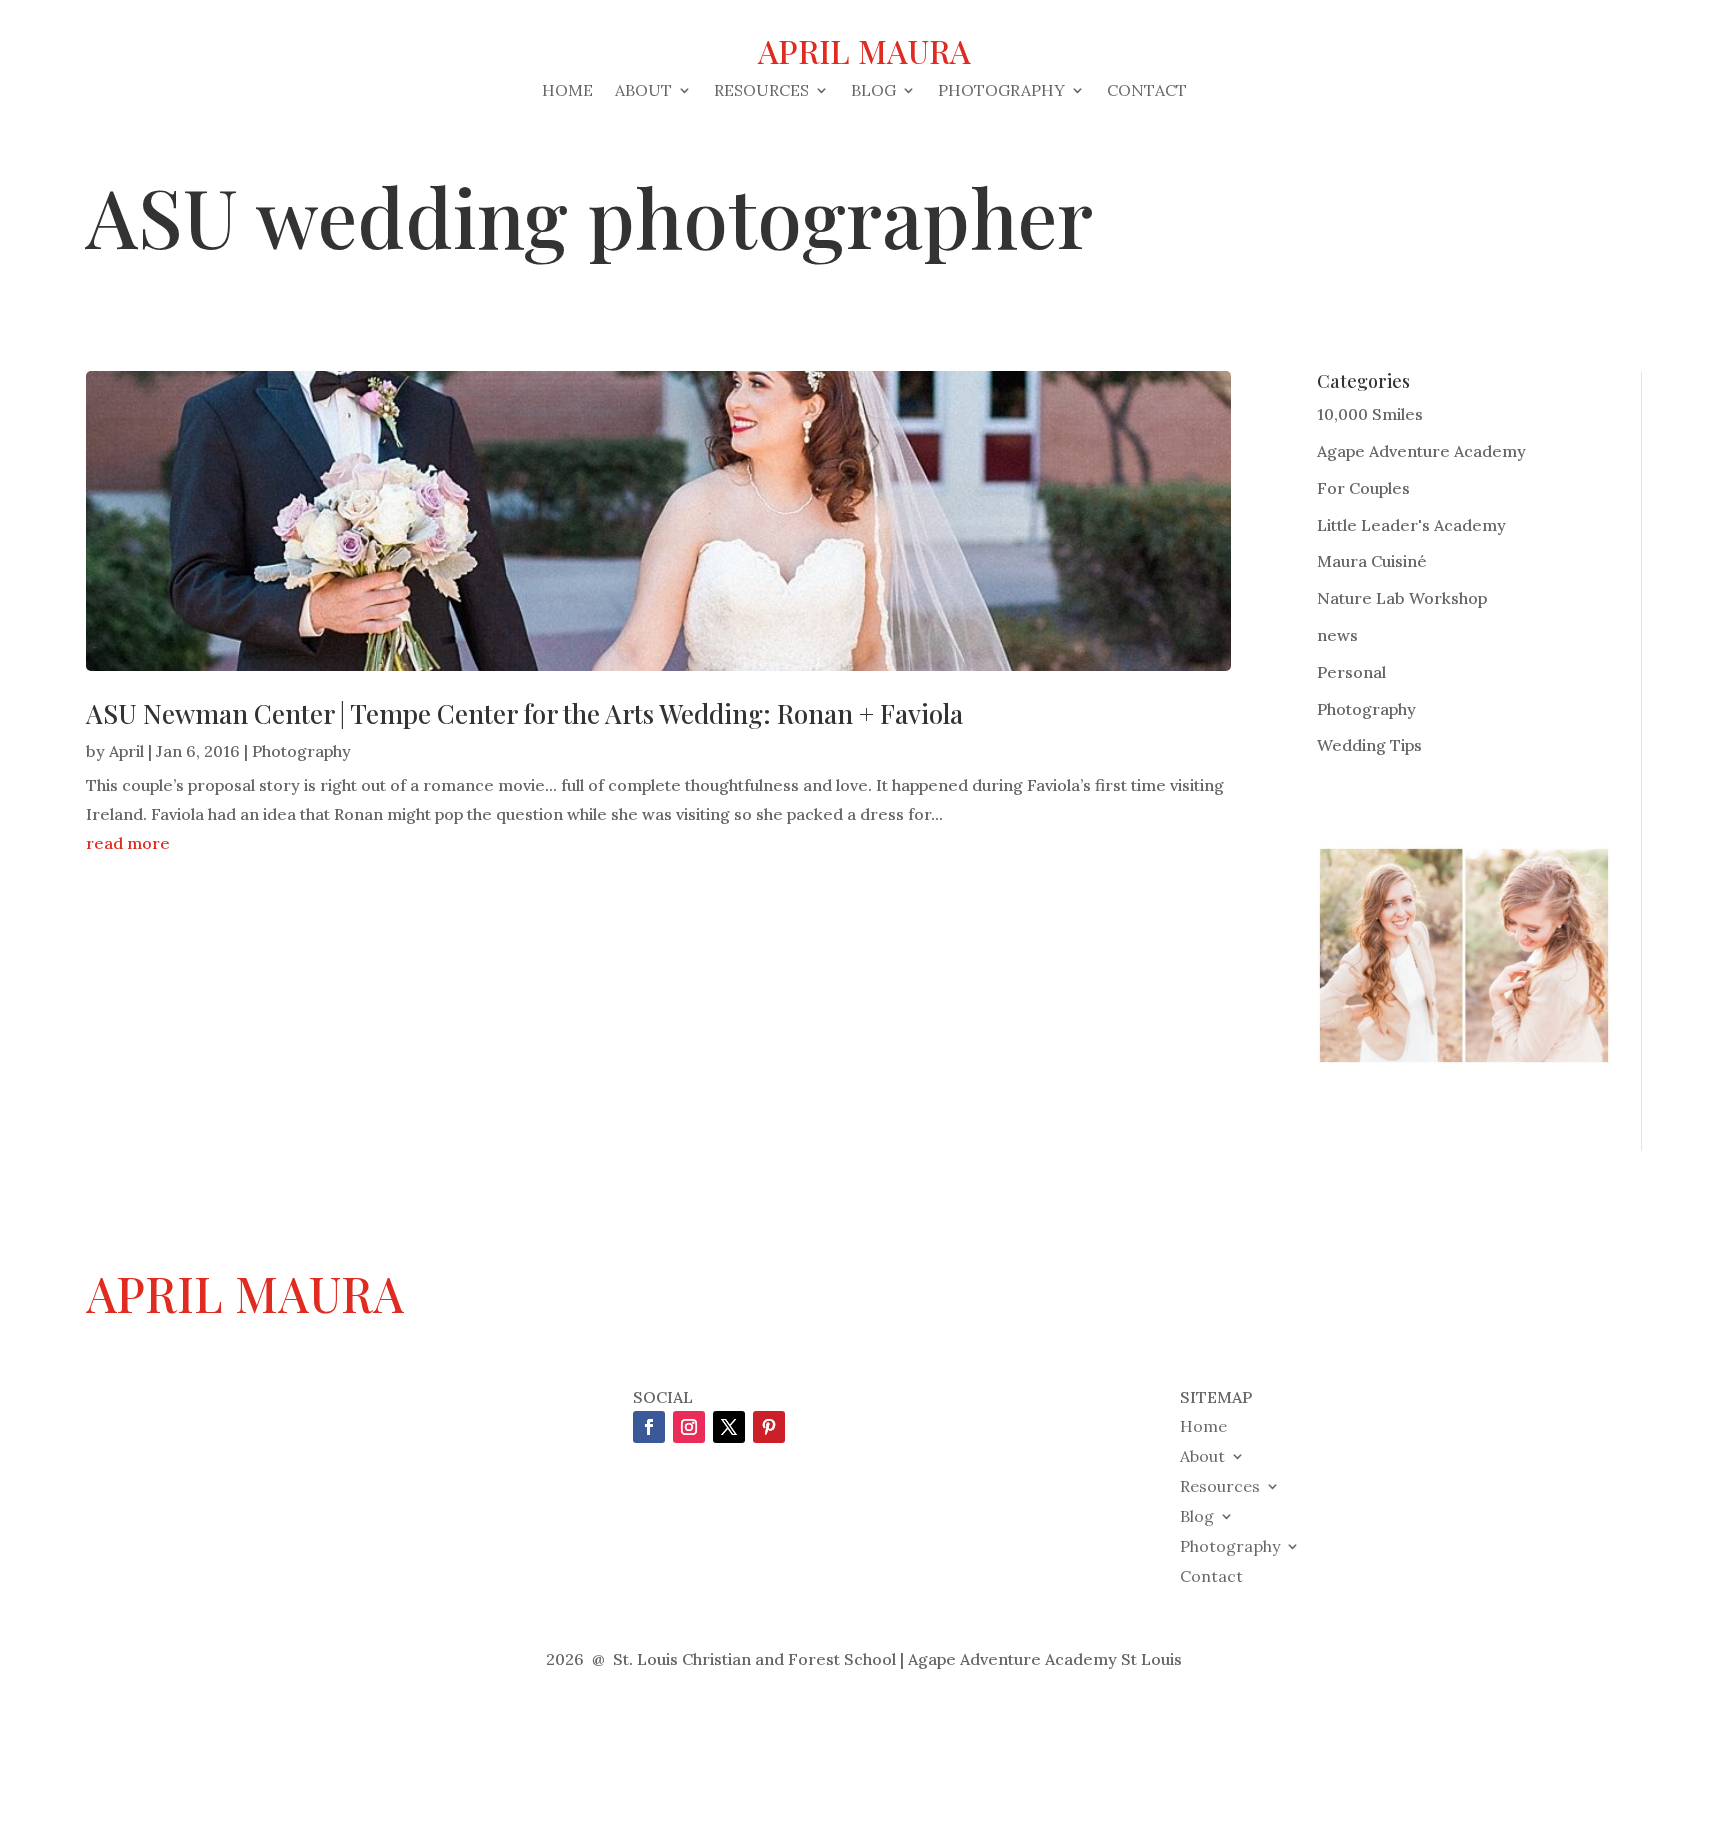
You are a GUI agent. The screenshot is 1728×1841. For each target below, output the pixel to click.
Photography (1001, 91)
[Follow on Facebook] (649, 1427)
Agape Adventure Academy (1421, 451)
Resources (761, 91)
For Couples (1363, 488)
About (643, 91)
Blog (873, 91)
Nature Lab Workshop (1402, 598)
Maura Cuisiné (1372, 561)
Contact (1147, 91)
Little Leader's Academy (1411, 525)
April (126, 751)
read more (128, 843)
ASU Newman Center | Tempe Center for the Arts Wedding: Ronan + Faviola (524, 713)
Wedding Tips (1369, 745)
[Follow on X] (729, 1427)
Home (567, 91)
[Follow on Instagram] (689, 1427)
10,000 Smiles (1370, 414)
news (1337, 635)
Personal (1351, 672)
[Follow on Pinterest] (769, 1427)
